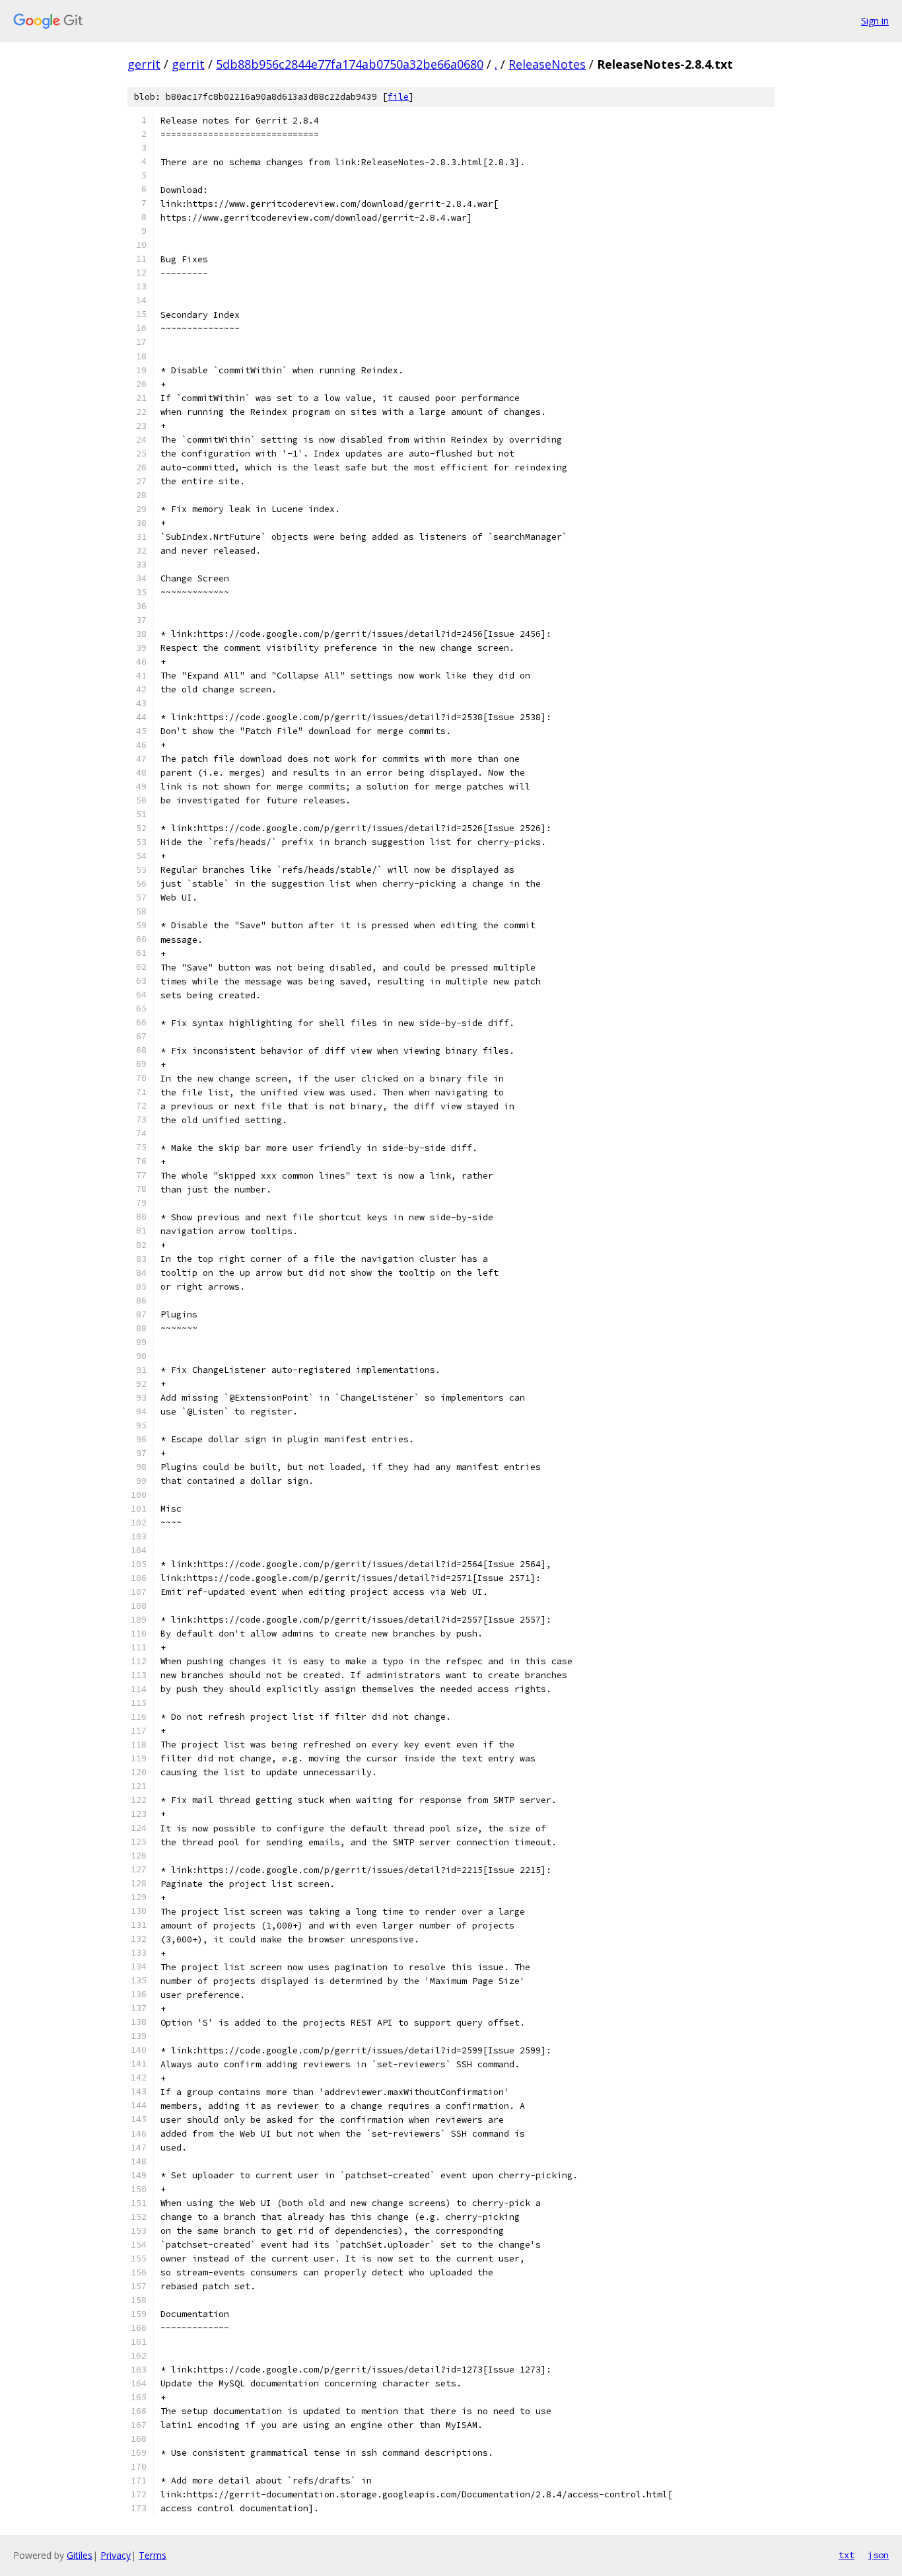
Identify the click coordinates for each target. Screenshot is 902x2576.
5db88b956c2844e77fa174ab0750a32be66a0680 (350, 64)
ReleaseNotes (547, 64)
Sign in (875, 21)
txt (847, 2555)
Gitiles (80, 2555)
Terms (153, 2555)
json (878, 2555)
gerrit (144, 64)
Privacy (116, 2555)
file (398, 97)
